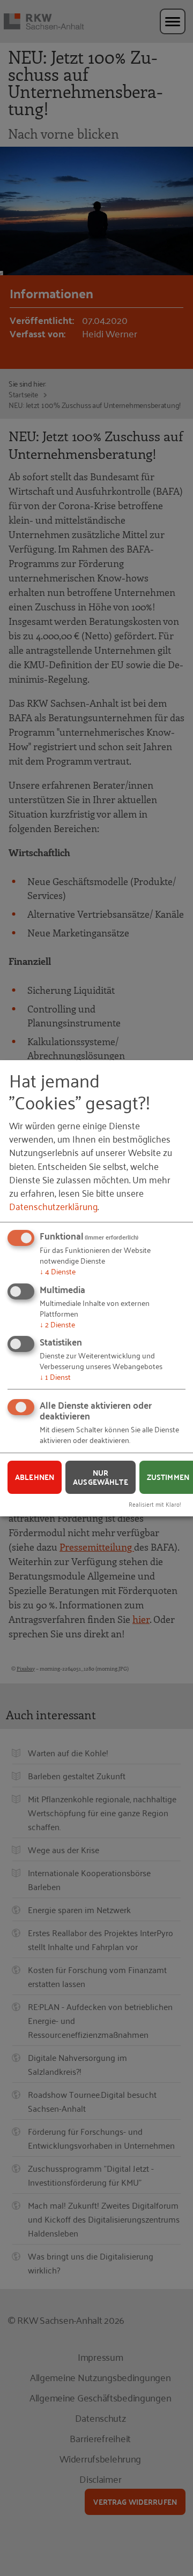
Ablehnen (35, 1477)
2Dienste (57, 1323)
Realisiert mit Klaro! (155, 1504)
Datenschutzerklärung (53, 1206)
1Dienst (55, 1376)
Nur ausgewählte (101, 1477)
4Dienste (58, 1271)
